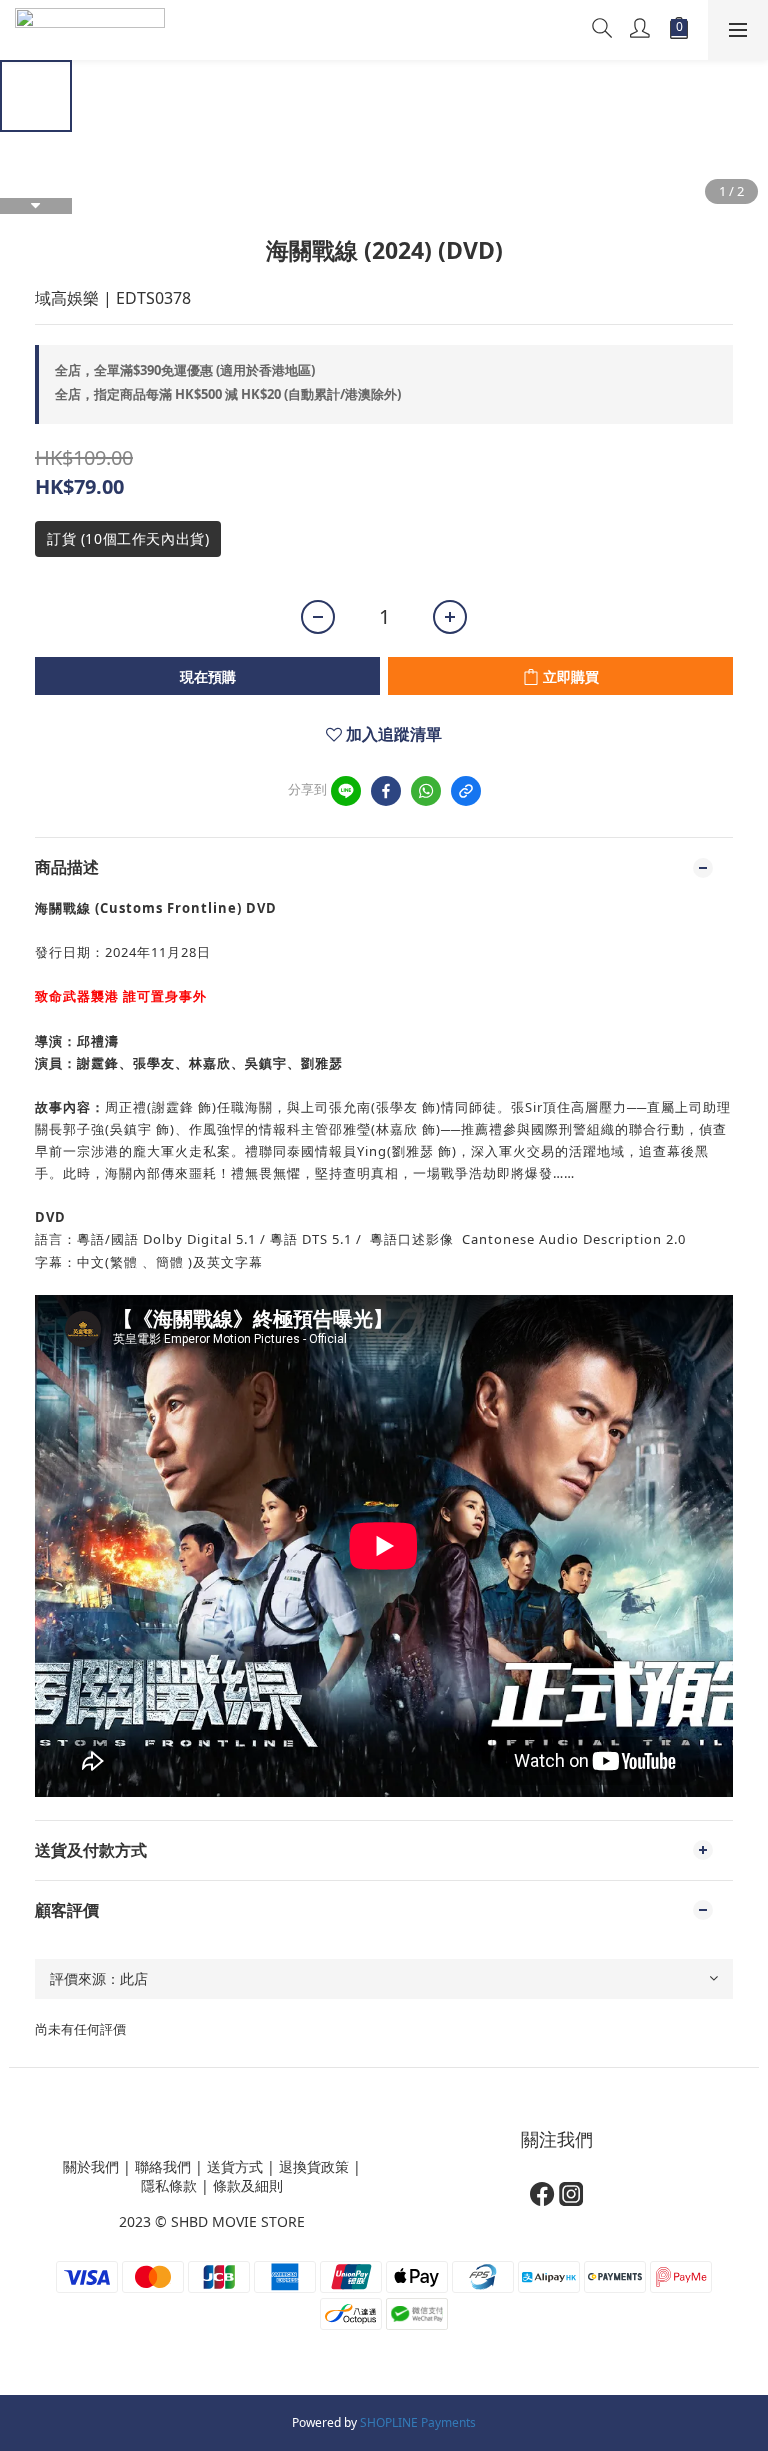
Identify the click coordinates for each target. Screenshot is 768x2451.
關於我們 (91, 2166)
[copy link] (466, 791)
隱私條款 (169, 2185)
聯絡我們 (163, 2166)
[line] (346, 791)
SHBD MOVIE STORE (238, 2221)
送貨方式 (235, 2166)
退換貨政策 (314, 2166)
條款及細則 (248, 2185)
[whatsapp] (426, 791)
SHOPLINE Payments (418, 2422)
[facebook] (386, 791)
